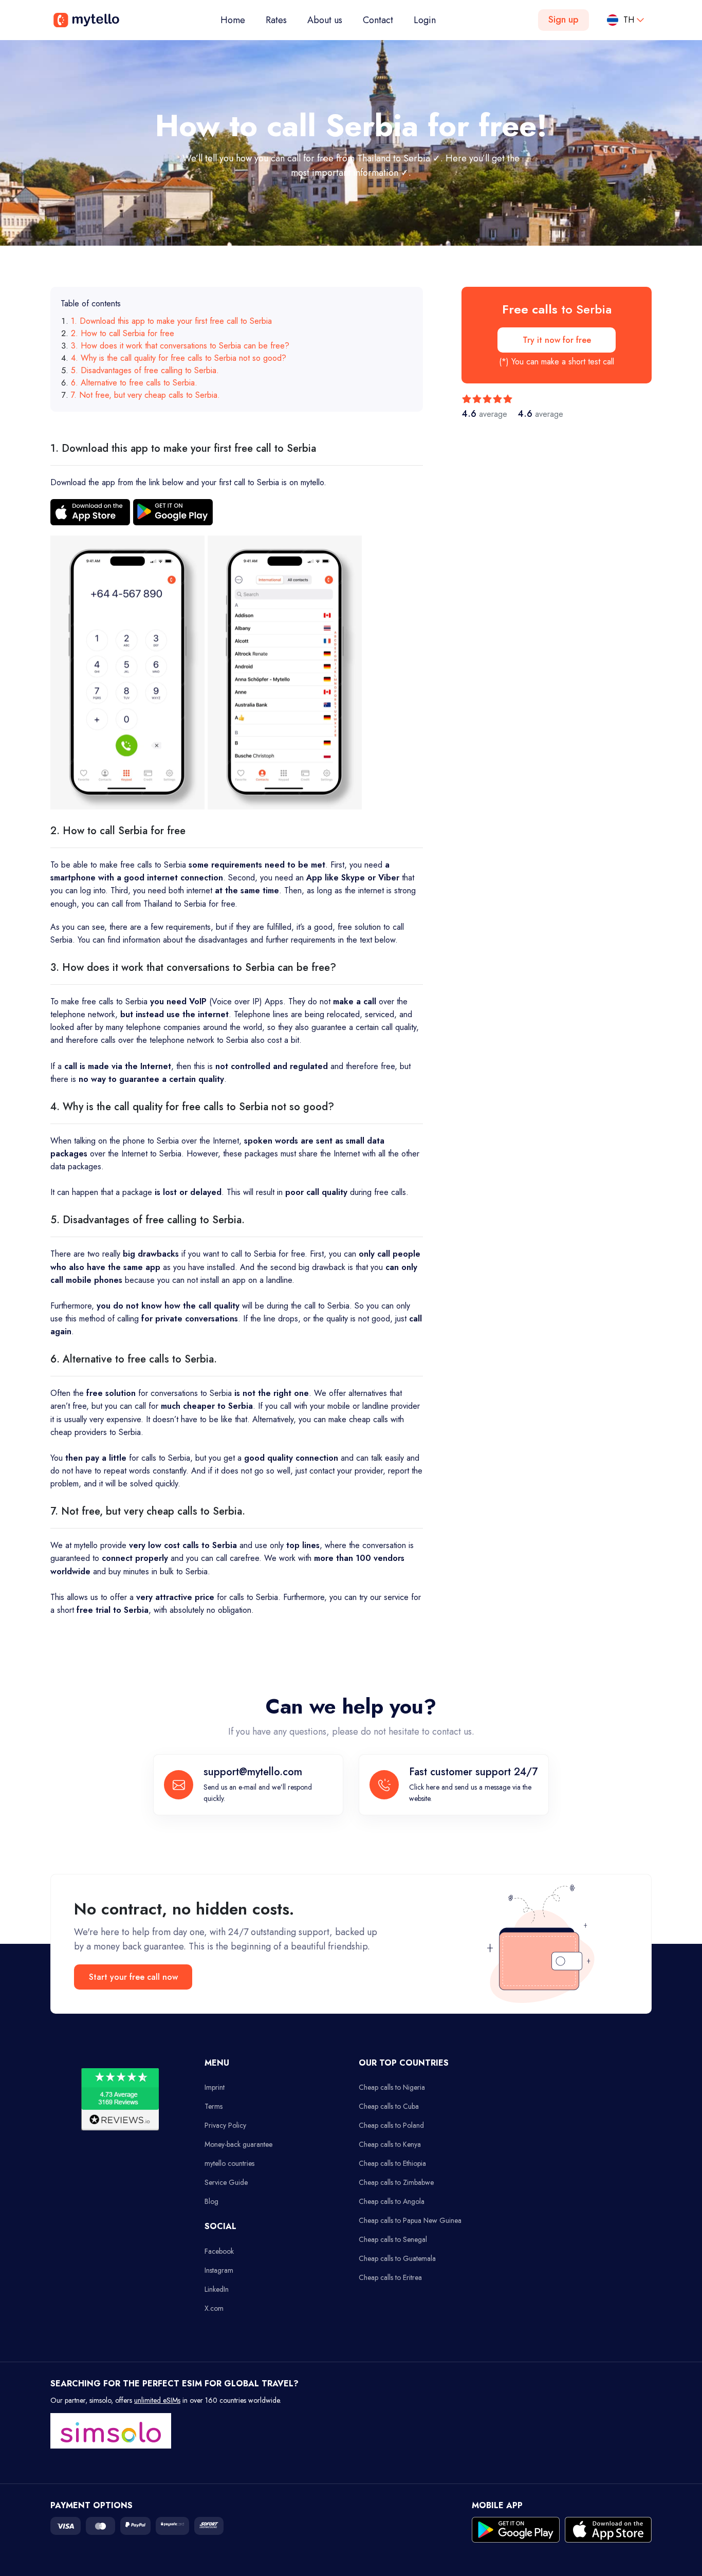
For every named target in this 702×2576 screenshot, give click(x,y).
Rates (276, 20)
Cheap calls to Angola (392, 2201)
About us (325, 20)
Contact (378, 20)
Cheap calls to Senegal (393, 2239)
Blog (211, 2201)
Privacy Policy (225, 2125)
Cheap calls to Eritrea (390, 2277)
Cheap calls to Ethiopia (392, 2163)
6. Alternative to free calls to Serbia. (134, 383)
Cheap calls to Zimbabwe (396, 2182)
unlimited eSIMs (157, 2400)
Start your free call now (133, 1977)
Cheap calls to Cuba (389, 2106)
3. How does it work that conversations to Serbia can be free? (180, 346)
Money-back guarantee (238, 2144)
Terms (214, 2106)
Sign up (564, 20)
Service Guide (226, 2182)
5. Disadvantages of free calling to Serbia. (145, 370)
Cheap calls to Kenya (390, 2144)
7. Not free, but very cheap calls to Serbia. (145, 395)
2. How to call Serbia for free (123, 333)
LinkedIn (217, 2289)
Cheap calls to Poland (391, 2125)
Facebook (219, 2251)
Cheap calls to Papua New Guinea (410, 2220)
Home (238, 20)
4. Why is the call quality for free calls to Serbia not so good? (179, 358)
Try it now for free (557, 340)
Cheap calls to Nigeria (392, 2087)
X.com (214, 2308)
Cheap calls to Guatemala (397, 2258)
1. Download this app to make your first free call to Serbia (171, 321)
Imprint (215, 2087)
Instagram (219, 2270)
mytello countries (229, 2163)
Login (425, 20)
